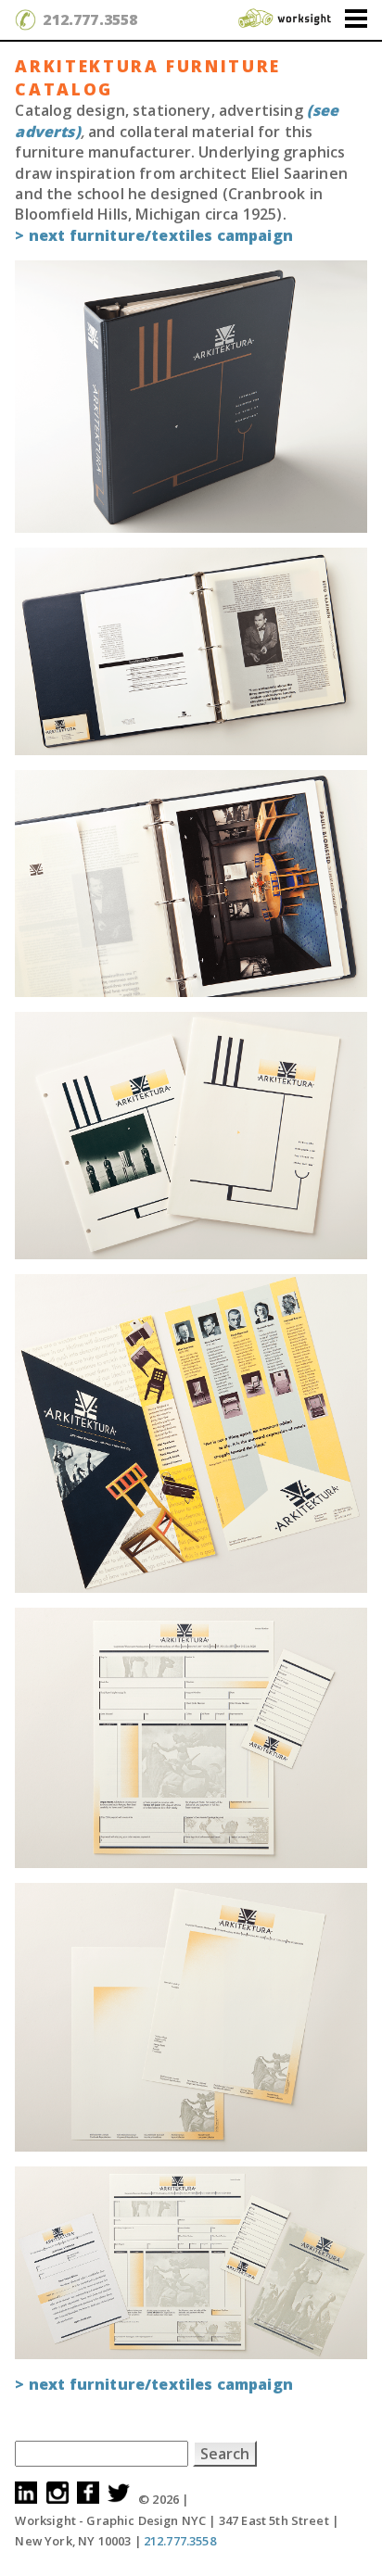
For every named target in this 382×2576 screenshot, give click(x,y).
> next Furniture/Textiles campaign (153, 235)
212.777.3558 (90, 19)
